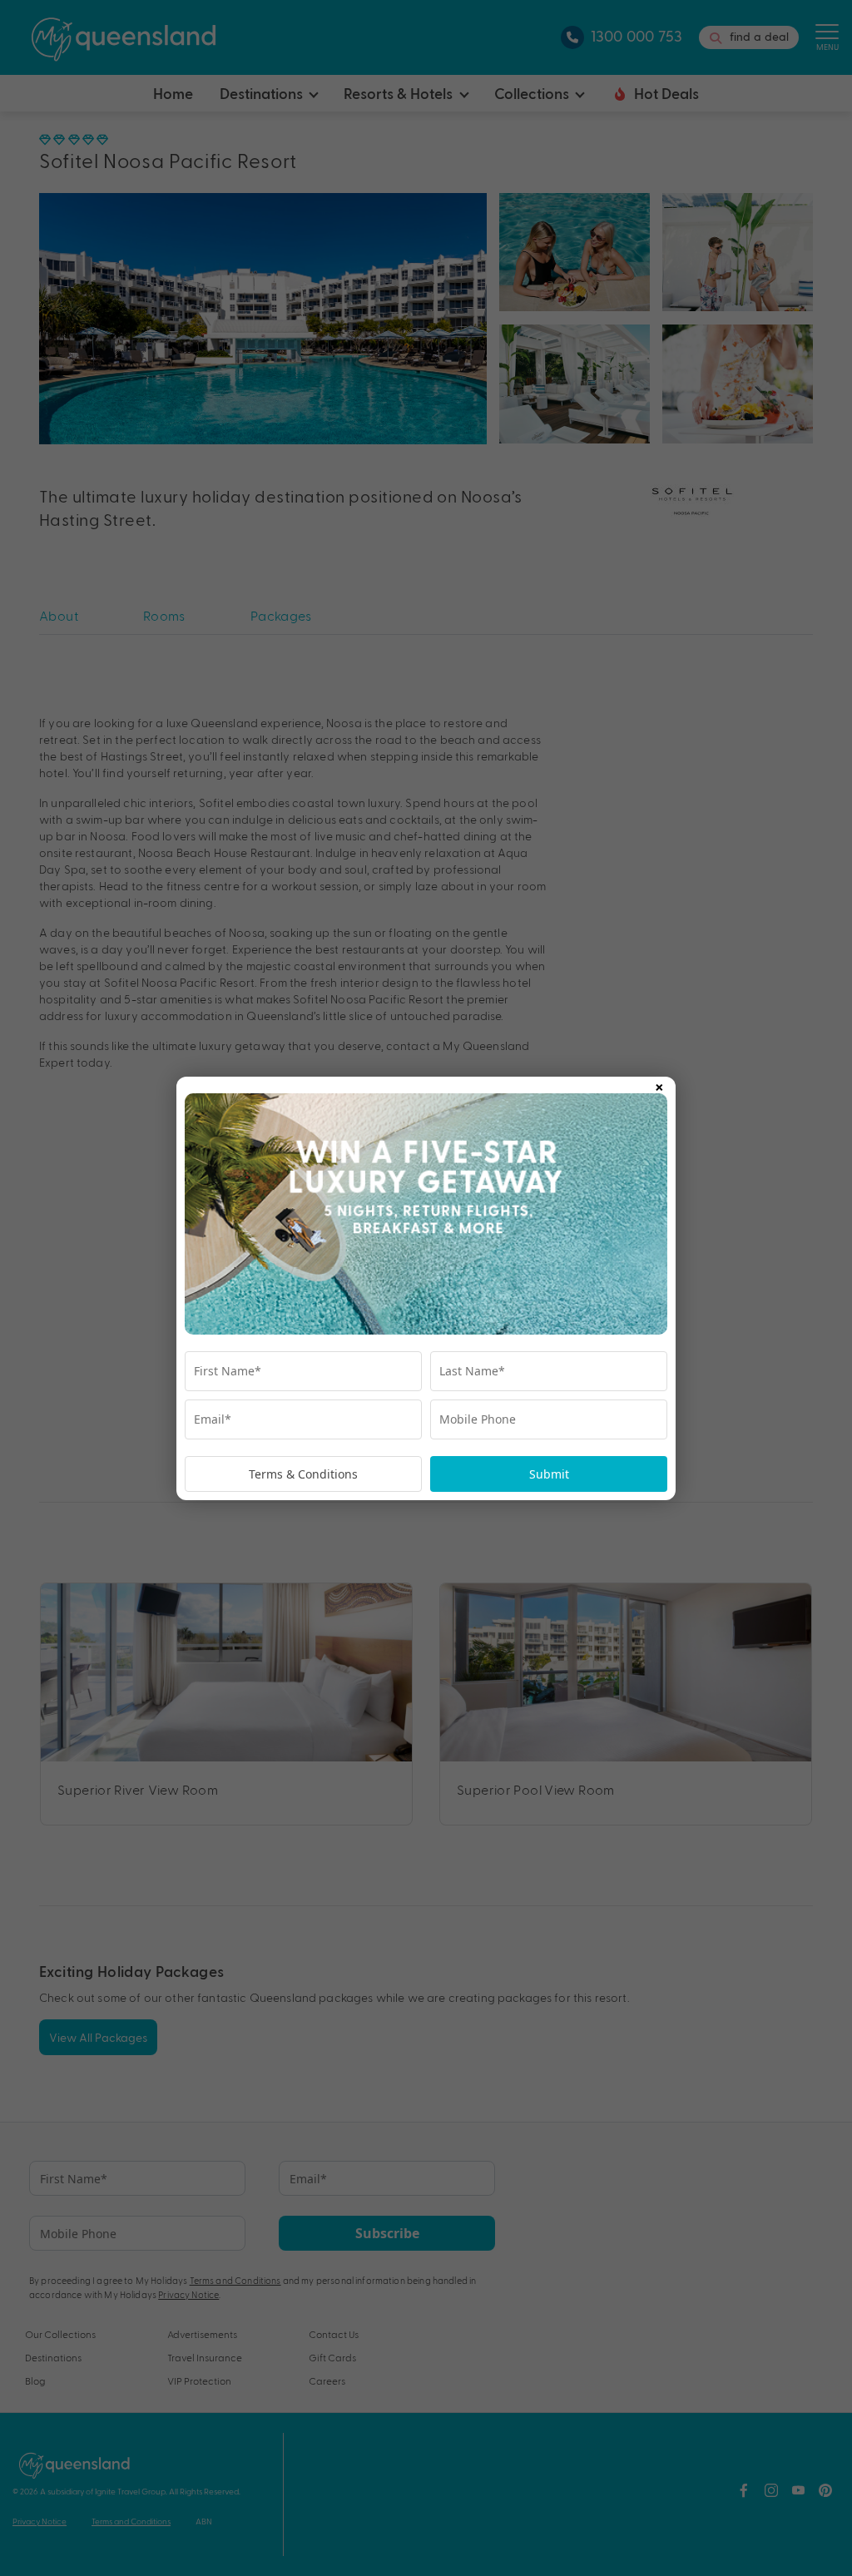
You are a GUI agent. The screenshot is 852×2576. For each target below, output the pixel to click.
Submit (549, 1474)
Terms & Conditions (303, 1474)
